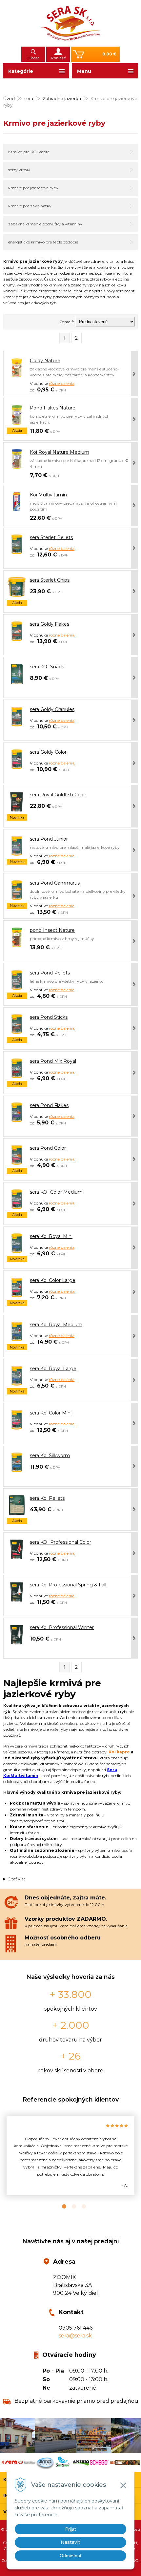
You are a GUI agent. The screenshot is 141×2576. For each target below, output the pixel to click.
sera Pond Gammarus (55, 883)
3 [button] (80, 2207)
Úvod (9, 98)
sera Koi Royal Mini (51, 1236)
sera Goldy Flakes (50, 624)
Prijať (71, 2529)
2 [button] (70, 2207)
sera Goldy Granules (52, 709)
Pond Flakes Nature (53, 408)
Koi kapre (119, 1752)
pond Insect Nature (52, 930)
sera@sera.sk (75, 2336)
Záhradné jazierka (62, 98)
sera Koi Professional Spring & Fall (68, 1585)
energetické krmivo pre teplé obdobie (43, 242)
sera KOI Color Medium (56, 1192)
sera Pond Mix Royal (53, 1061)
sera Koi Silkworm (50, 1456)
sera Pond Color (48, 1148)
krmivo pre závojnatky (30, 206)
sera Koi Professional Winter (62, 1627)
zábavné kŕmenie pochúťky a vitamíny (45, 224)
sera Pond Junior (49, 839)
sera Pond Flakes (49, 1105)
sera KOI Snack (47, 667)
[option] (70, 2156)
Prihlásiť (58, 58)
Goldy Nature (45, 361)
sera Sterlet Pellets (51, 537)
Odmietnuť (71, 2556)
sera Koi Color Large (53, 1280)
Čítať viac (17, 1879)
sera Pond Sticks (49, 1017)
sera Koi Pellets (47, 1498)
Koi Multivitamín (48, 495)
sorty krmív (19, 170)
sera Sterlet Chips (50, 580)
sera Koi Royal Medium (56, 1325)
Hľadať (33, 58)
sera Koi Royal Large (53, 1369)
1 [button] (61, 2207)
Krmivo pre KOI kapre (29, 152)
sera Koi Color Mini (51, 1413)
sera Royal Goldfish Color (58, 795)
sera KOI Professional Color (60, 1542)
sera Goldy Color (48, 752)
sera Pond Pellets (50, 973)
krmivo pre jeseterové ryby (33, 188)
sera (29, 98)
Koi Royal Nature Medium (60, 452)
